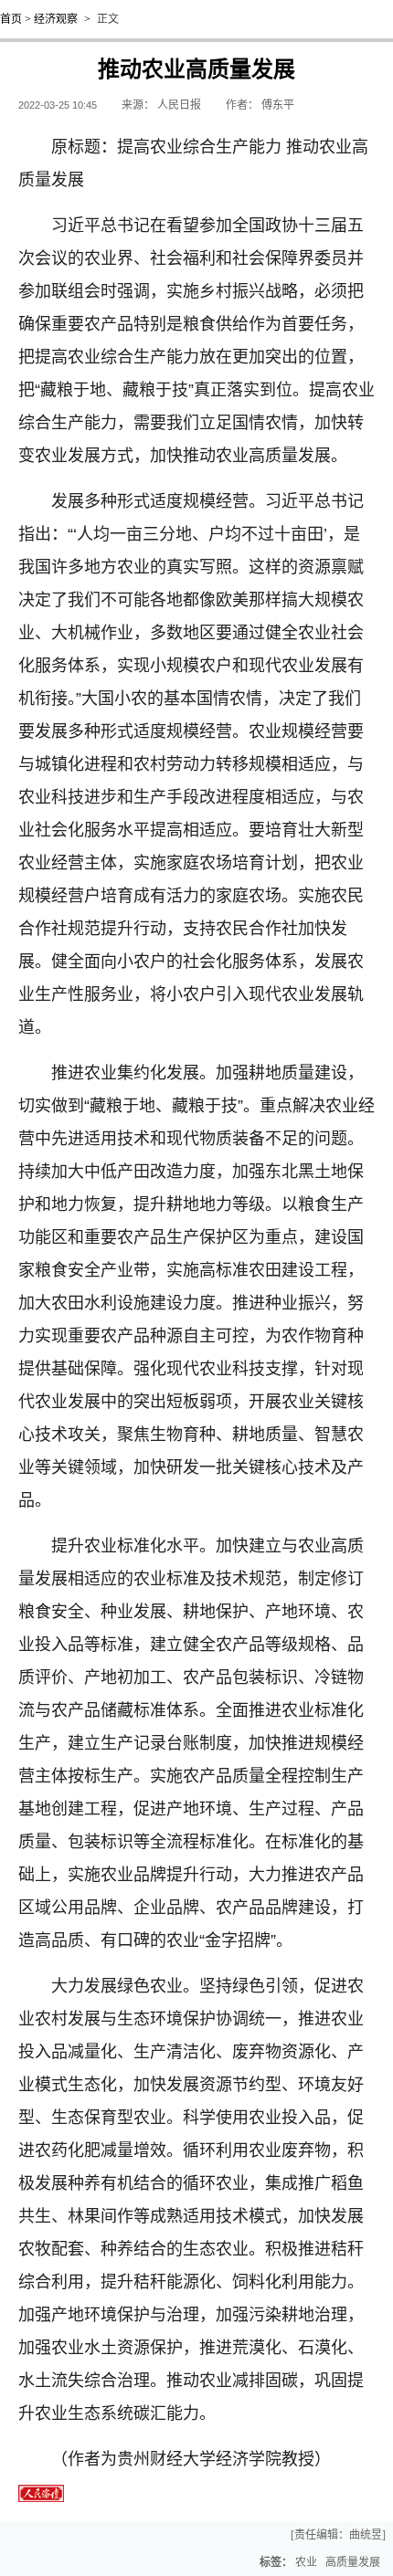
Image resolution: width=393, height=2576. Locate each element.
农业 (306, 2562)
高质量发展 (353, 2562)
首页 (11, 19)
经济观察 (56, 19)
